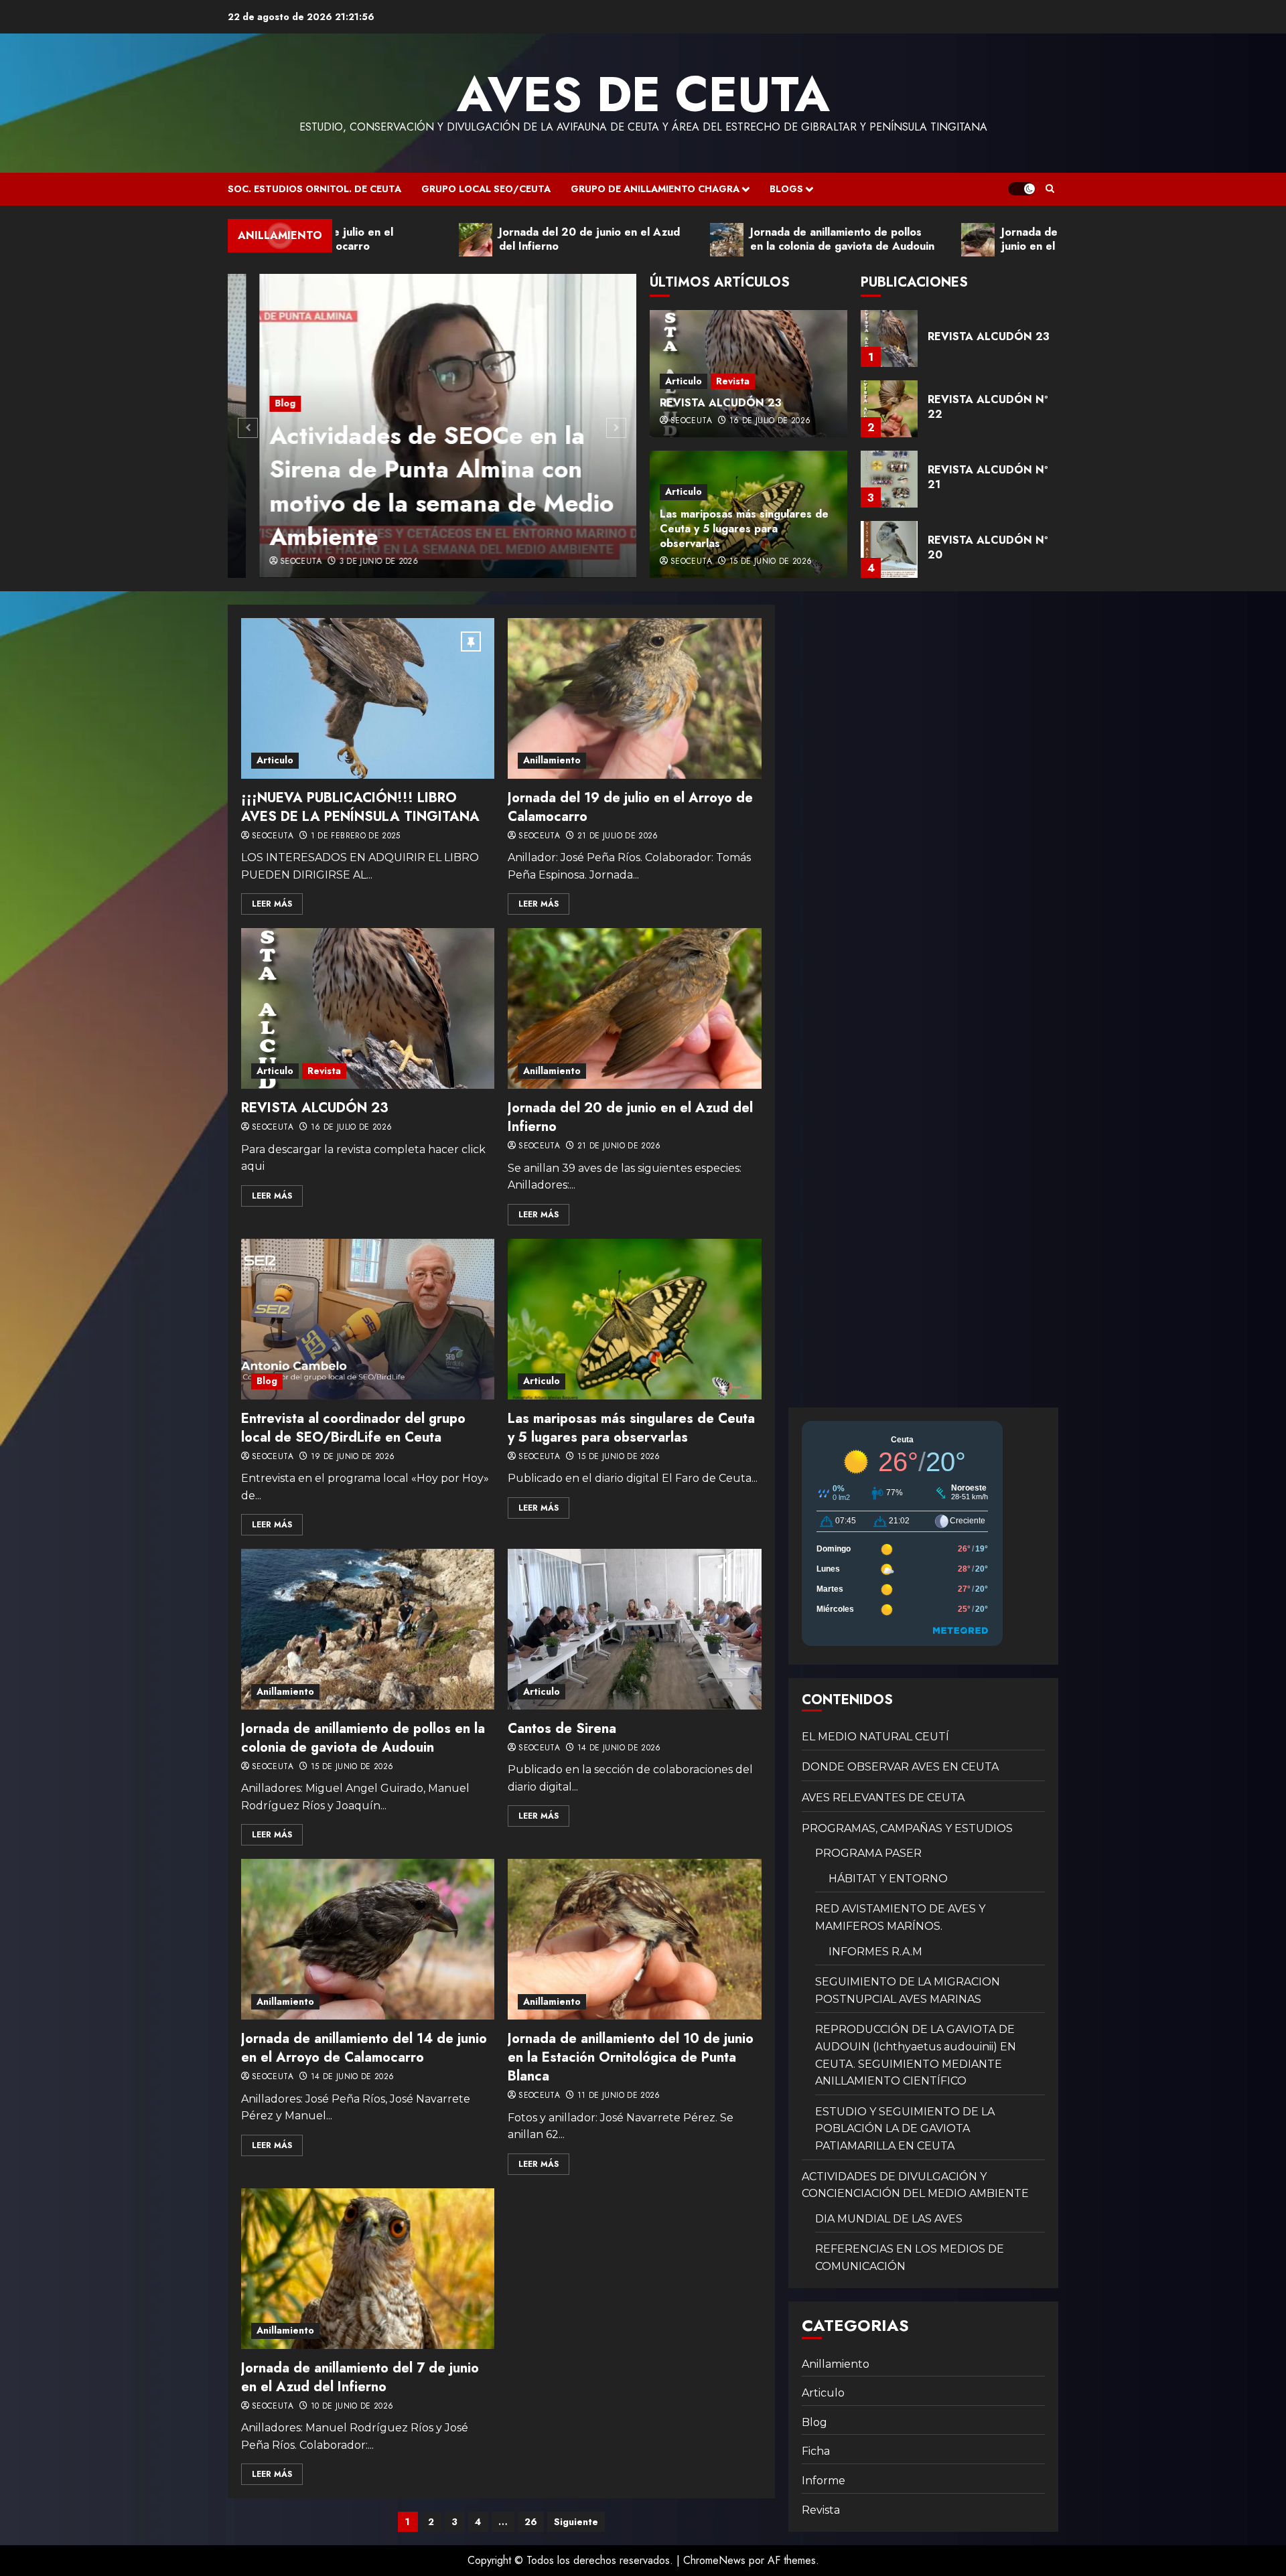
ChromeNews (714, 2560)
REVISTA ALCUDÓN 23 (721, 403)
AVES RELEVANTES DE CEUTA (883, 1798)
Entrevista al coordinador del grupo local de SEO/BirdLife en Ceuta (353, 1428)
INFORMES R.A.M (875, 1952)
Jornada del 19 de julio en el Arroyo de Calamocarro (630, 807)
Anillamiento (552, 760)
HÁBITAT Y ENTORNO (888, 1879)
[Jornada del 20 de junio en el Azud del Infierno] (634, 1008)
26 (531, 2522)
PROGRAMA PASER (868, 1853)
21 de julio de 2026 (618, 836)
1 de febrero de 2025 (356, 836)
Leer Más (272, 904)
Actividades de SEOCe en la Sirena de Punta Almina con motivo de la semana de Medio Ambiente (410, 486)
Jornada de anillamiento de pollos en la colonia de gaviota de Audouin (363, 1738)
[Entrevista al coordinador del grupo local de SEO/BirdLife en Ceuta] (368, 1319)
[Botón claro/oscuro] (1021, 189)
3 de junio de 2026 (347, 562)
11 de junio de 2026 (619, 2096)
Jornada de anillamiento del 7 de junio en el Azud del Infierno (360, 2377)
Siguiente (576, 2522)
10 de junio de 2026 (352, 2407)
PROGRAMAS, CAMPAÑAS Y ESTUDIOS (907, 1828)
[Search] (1050, 189)
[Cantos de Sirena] (634, 1629)
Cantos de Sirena (562, 1729)
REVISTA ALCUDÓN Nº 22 (988, 336)
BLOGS (786, 189)
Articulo (684, 381)
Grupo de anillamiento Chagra (655, 189)
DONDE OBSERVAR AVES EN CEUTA (900, 1767)
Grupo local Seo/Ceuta (486, 189)
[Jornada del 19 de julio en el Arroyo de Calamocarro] (634, 698)
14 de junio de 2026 (619, 1748)
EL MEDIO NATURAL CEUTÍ (875, 1737)
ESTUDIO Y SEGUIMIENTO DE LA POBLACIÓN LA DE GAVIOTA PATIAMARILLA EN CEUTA (905, 2129)
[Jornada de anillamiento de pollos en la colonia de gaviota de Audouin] (368, 1629)
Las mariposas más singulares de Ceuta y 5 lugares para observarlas (744, 529)
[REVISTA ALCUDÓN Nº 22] (889, 338)
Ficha (816, 2451)
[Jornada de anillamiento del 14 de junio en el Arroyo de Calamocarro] (368, 1939)
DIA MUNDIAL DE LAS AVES (889, 2219)
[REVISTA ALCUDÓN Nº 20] (889, 479)
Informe (824, 2481)
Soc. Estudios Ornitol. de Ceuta (314, 189)
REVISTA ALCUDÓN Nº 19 (988, 547)
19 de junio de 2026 (353, 1457)
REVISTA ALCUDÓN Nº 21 (988, 407)
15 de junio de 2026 (771, 562)
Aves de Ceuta (643, 94)
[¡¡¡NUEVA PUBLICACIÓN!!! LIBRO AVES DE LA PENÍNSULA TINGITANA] (368, 698)
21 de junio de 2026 (619, 1146)
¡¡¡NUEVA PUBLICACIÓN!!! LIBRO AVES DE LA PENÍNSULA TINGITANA (360, 807)
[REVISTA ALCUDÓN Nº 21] (889, 409)
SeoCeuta (269, 562)
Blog (254, 403)
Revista (733, 381)
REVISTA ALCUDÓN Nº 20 (988, 477)
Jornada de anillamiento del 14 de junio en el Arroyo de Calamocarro (364, 2048)
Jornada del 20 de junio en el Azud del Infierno (630, 1117)
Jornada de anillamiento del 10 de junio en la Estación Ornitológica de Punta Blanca (631, 2057)
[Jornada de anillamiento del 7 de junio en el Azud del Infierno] (368, 2269)
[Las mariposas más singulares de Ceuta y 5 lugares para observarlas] (634, 1319)
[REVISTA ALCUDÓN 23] (368, 1008)
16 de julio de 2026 (770, 421)
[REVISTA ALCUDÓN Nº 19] (889, 549)
